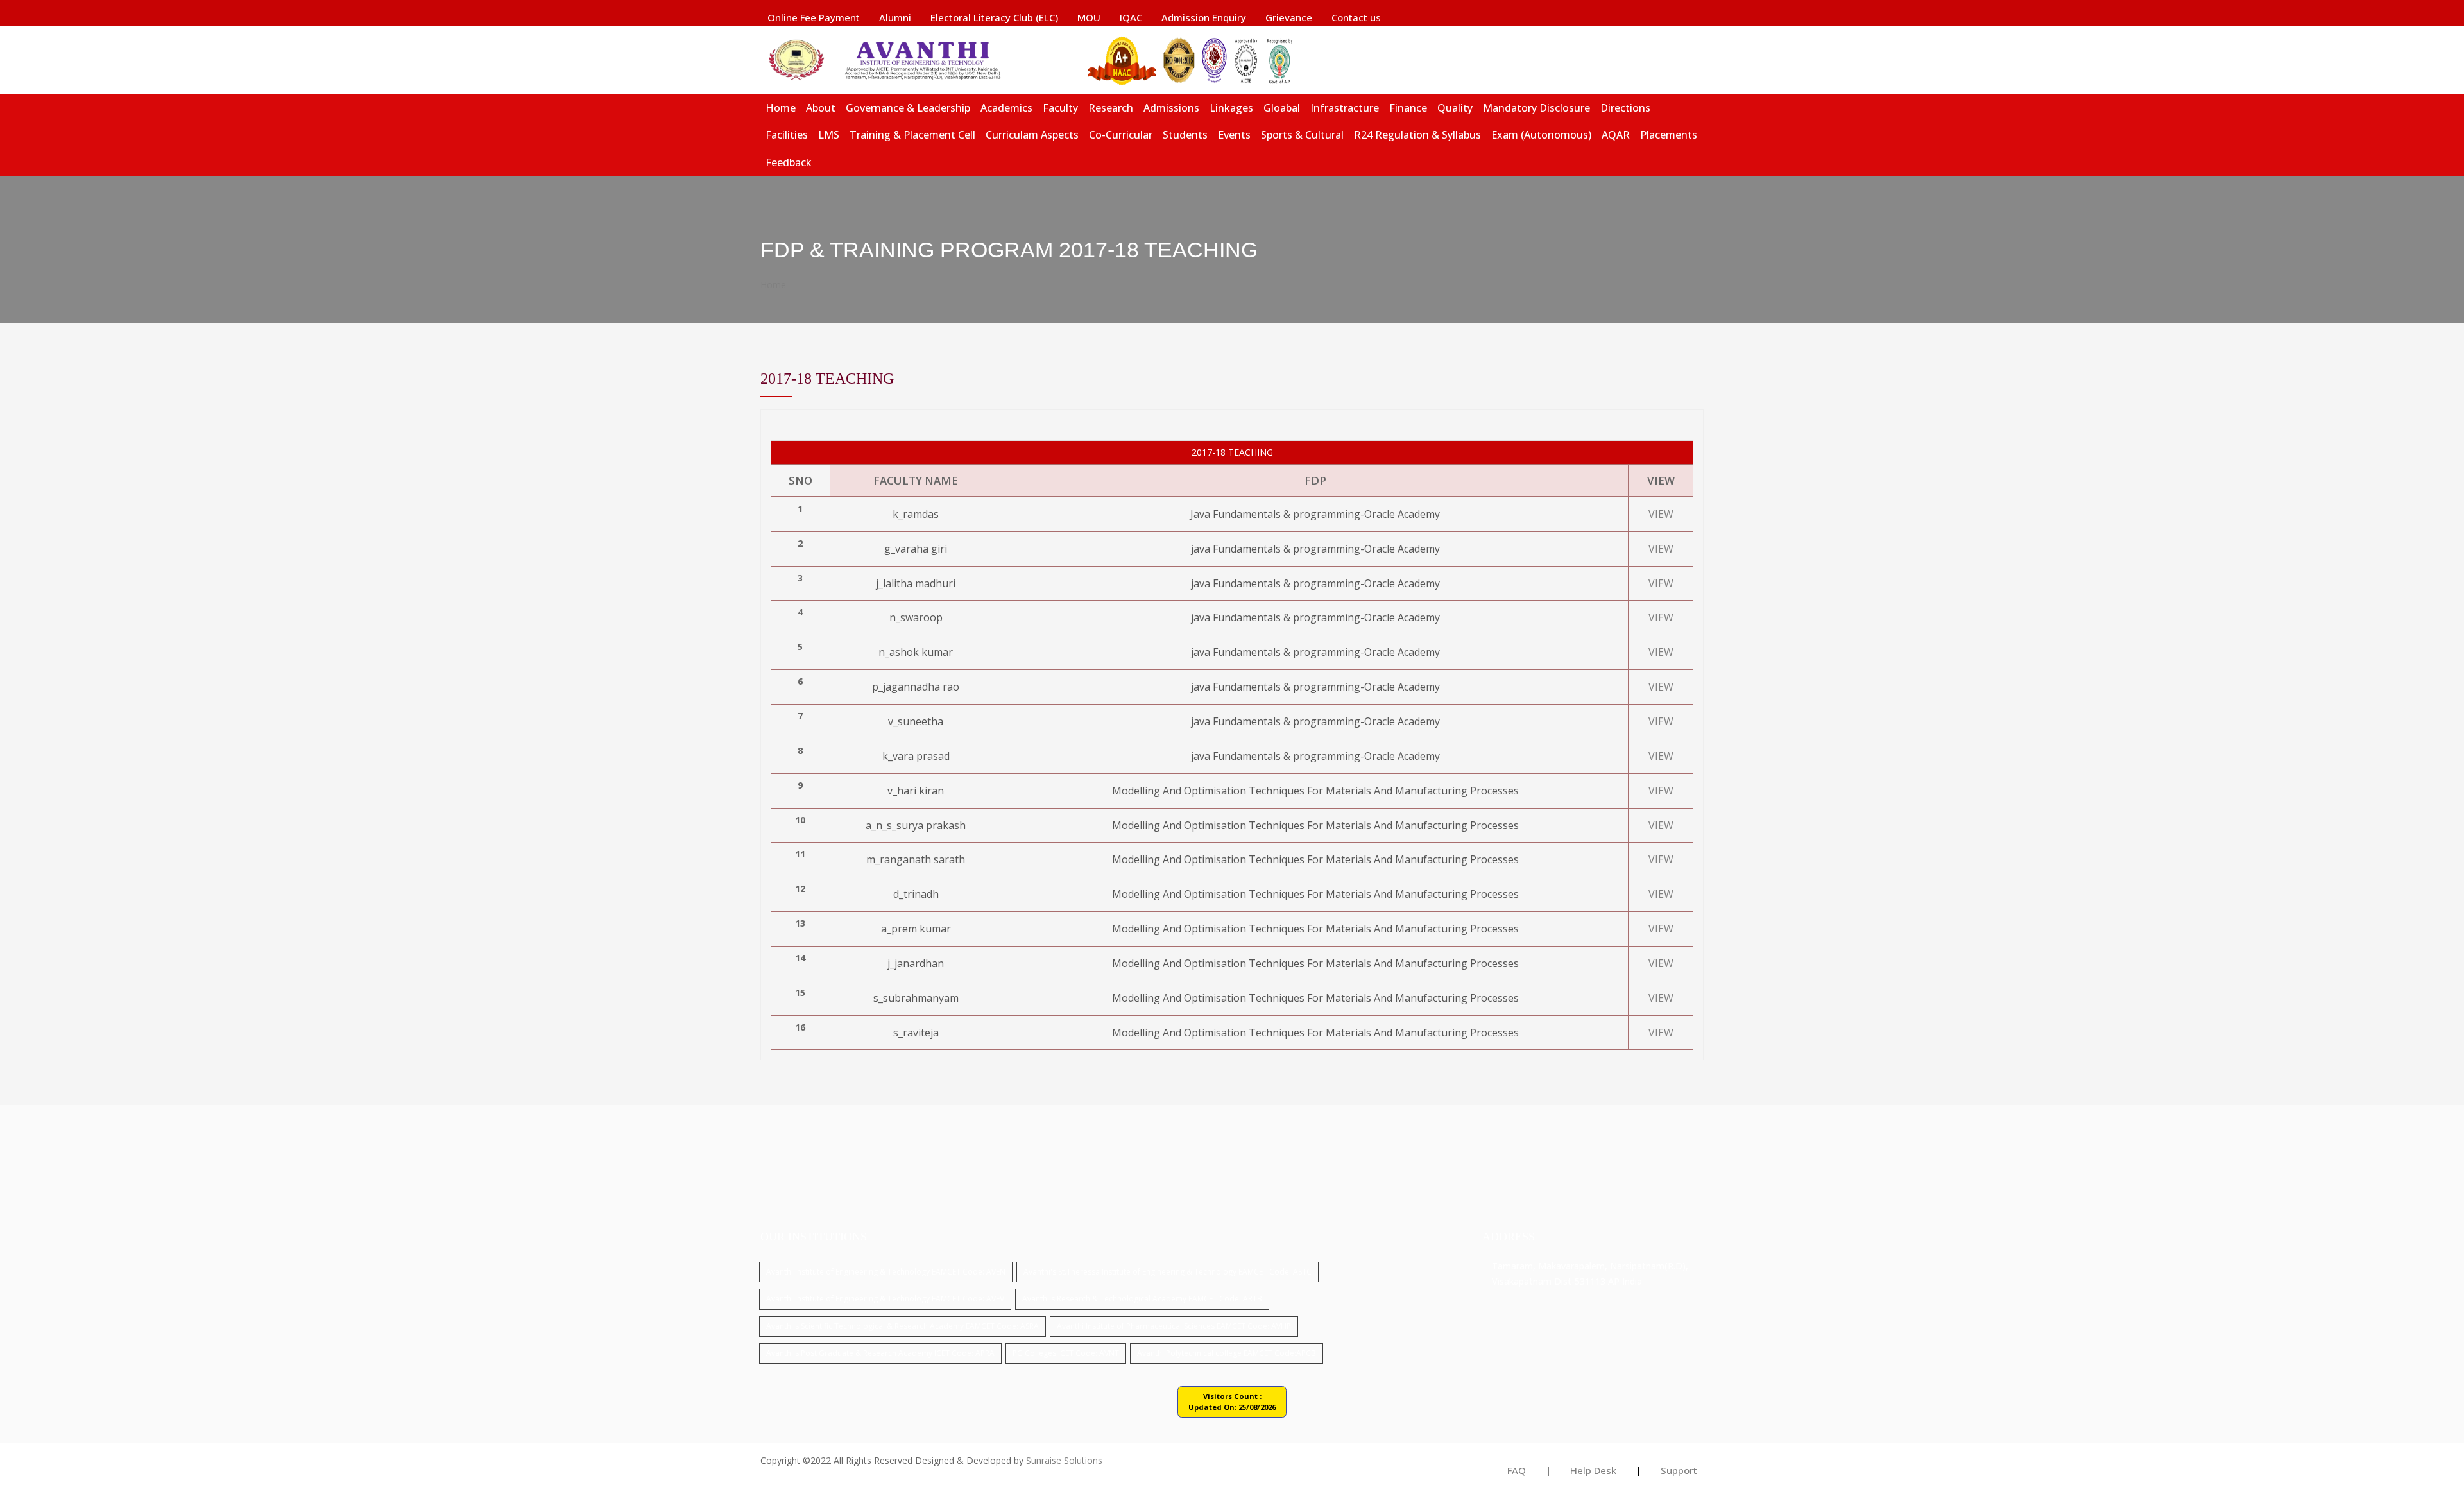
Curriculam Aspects (1032, 135)
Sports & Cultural (1302, 135)
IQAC (1131, 17)
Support (1679, 1470)
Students (1185, 135)
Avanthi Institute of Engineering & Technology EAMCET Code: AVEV (885, 1299)
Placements (1669, 135)
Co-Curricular (1121, 135)
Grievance (1289, 17)
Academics (1006, 108)
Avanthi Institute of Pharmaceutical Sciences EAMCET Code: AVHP (1174, 1326)
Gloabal (1282, 108)
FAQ (1517, 1470)
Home (781, 108)
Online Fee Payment (814, 17)
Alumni (895, 17)
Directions (1625, 108)
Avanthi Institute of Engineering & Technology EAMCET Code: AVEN (886, 1272)
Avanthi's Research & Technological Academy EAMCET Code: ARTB (1142, 1299)
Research (1111, 108)
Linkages (1231, 108)
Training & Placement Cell (912, 135)
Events (1234, 135)
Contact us (1356, 17)
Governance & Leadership (908, 108)
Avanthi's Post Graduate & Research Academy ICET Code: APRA (880, 1353)
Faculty (1060, 108)
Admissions (1171, 108)
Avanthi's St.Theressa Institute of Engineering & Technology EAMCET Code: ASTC (1168, 1272)
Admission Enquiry (1204, 17)
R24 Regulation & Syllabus (1417, 135)
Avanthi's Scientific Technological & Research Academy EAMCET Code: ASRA (903, 1326)
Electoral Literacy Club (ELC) (994, 17)
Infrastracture (1345, 108)
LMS (829, 135)
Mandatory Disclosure (1536, 108)
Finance (1408, 108)
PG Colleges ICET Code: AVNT (1066, 1353)
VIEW (1661, 514)
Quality (1455, 108)
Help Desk (1593, 1470)
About (821, 108)
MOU (1089, 17)
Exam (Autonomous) (1541, 135)
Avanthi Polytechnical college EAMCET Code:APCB (1227, 1353)
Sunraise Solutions (1064, 1460)
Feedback (789, 162)
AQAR (1616, 135)
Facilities (787, 135)
